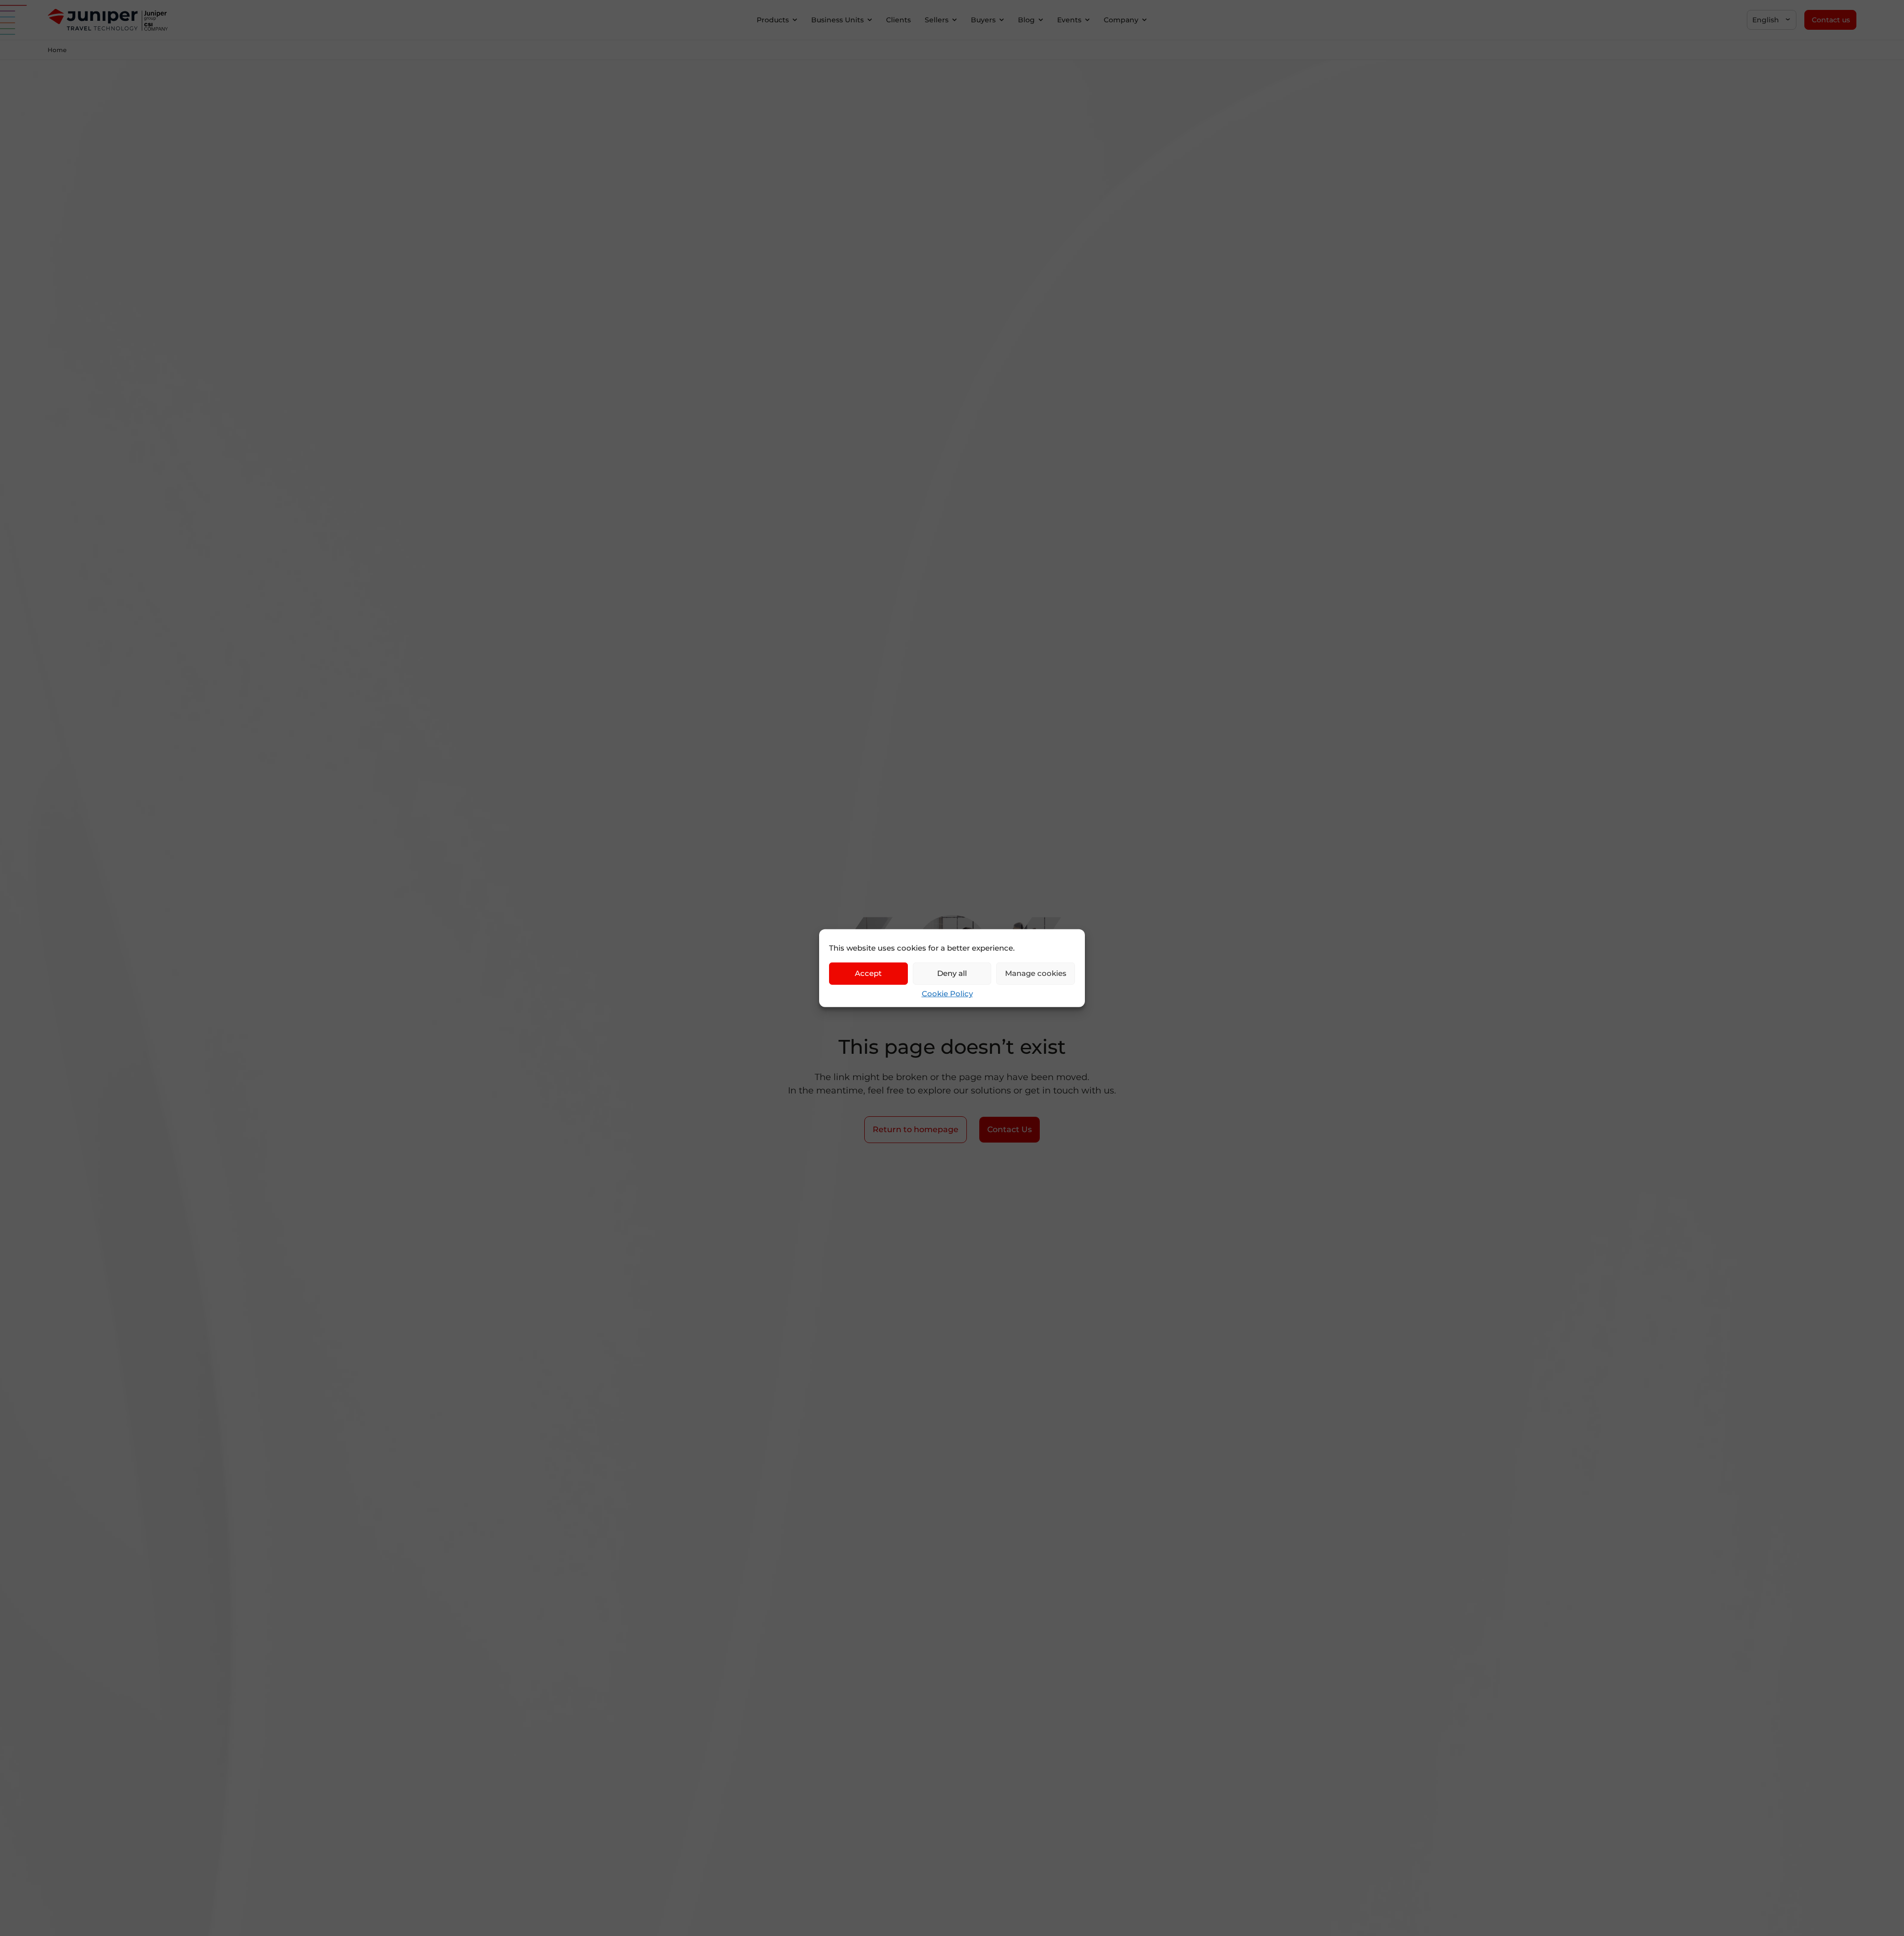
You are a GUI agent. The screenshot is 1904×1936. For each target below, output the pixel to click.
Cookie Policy (947, 993)
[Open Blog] (1041, 20)
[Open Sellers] (954, 20)
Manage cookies (1036, 973)
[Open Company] (1144, 20)
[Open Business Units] (870, 20)
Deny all (952, 973)
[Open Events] (1087, 20)
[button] (1772, 20)
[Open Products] (795, 20)
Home (57, 50)
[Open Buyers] (1002, 20)
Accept (868, 973)
